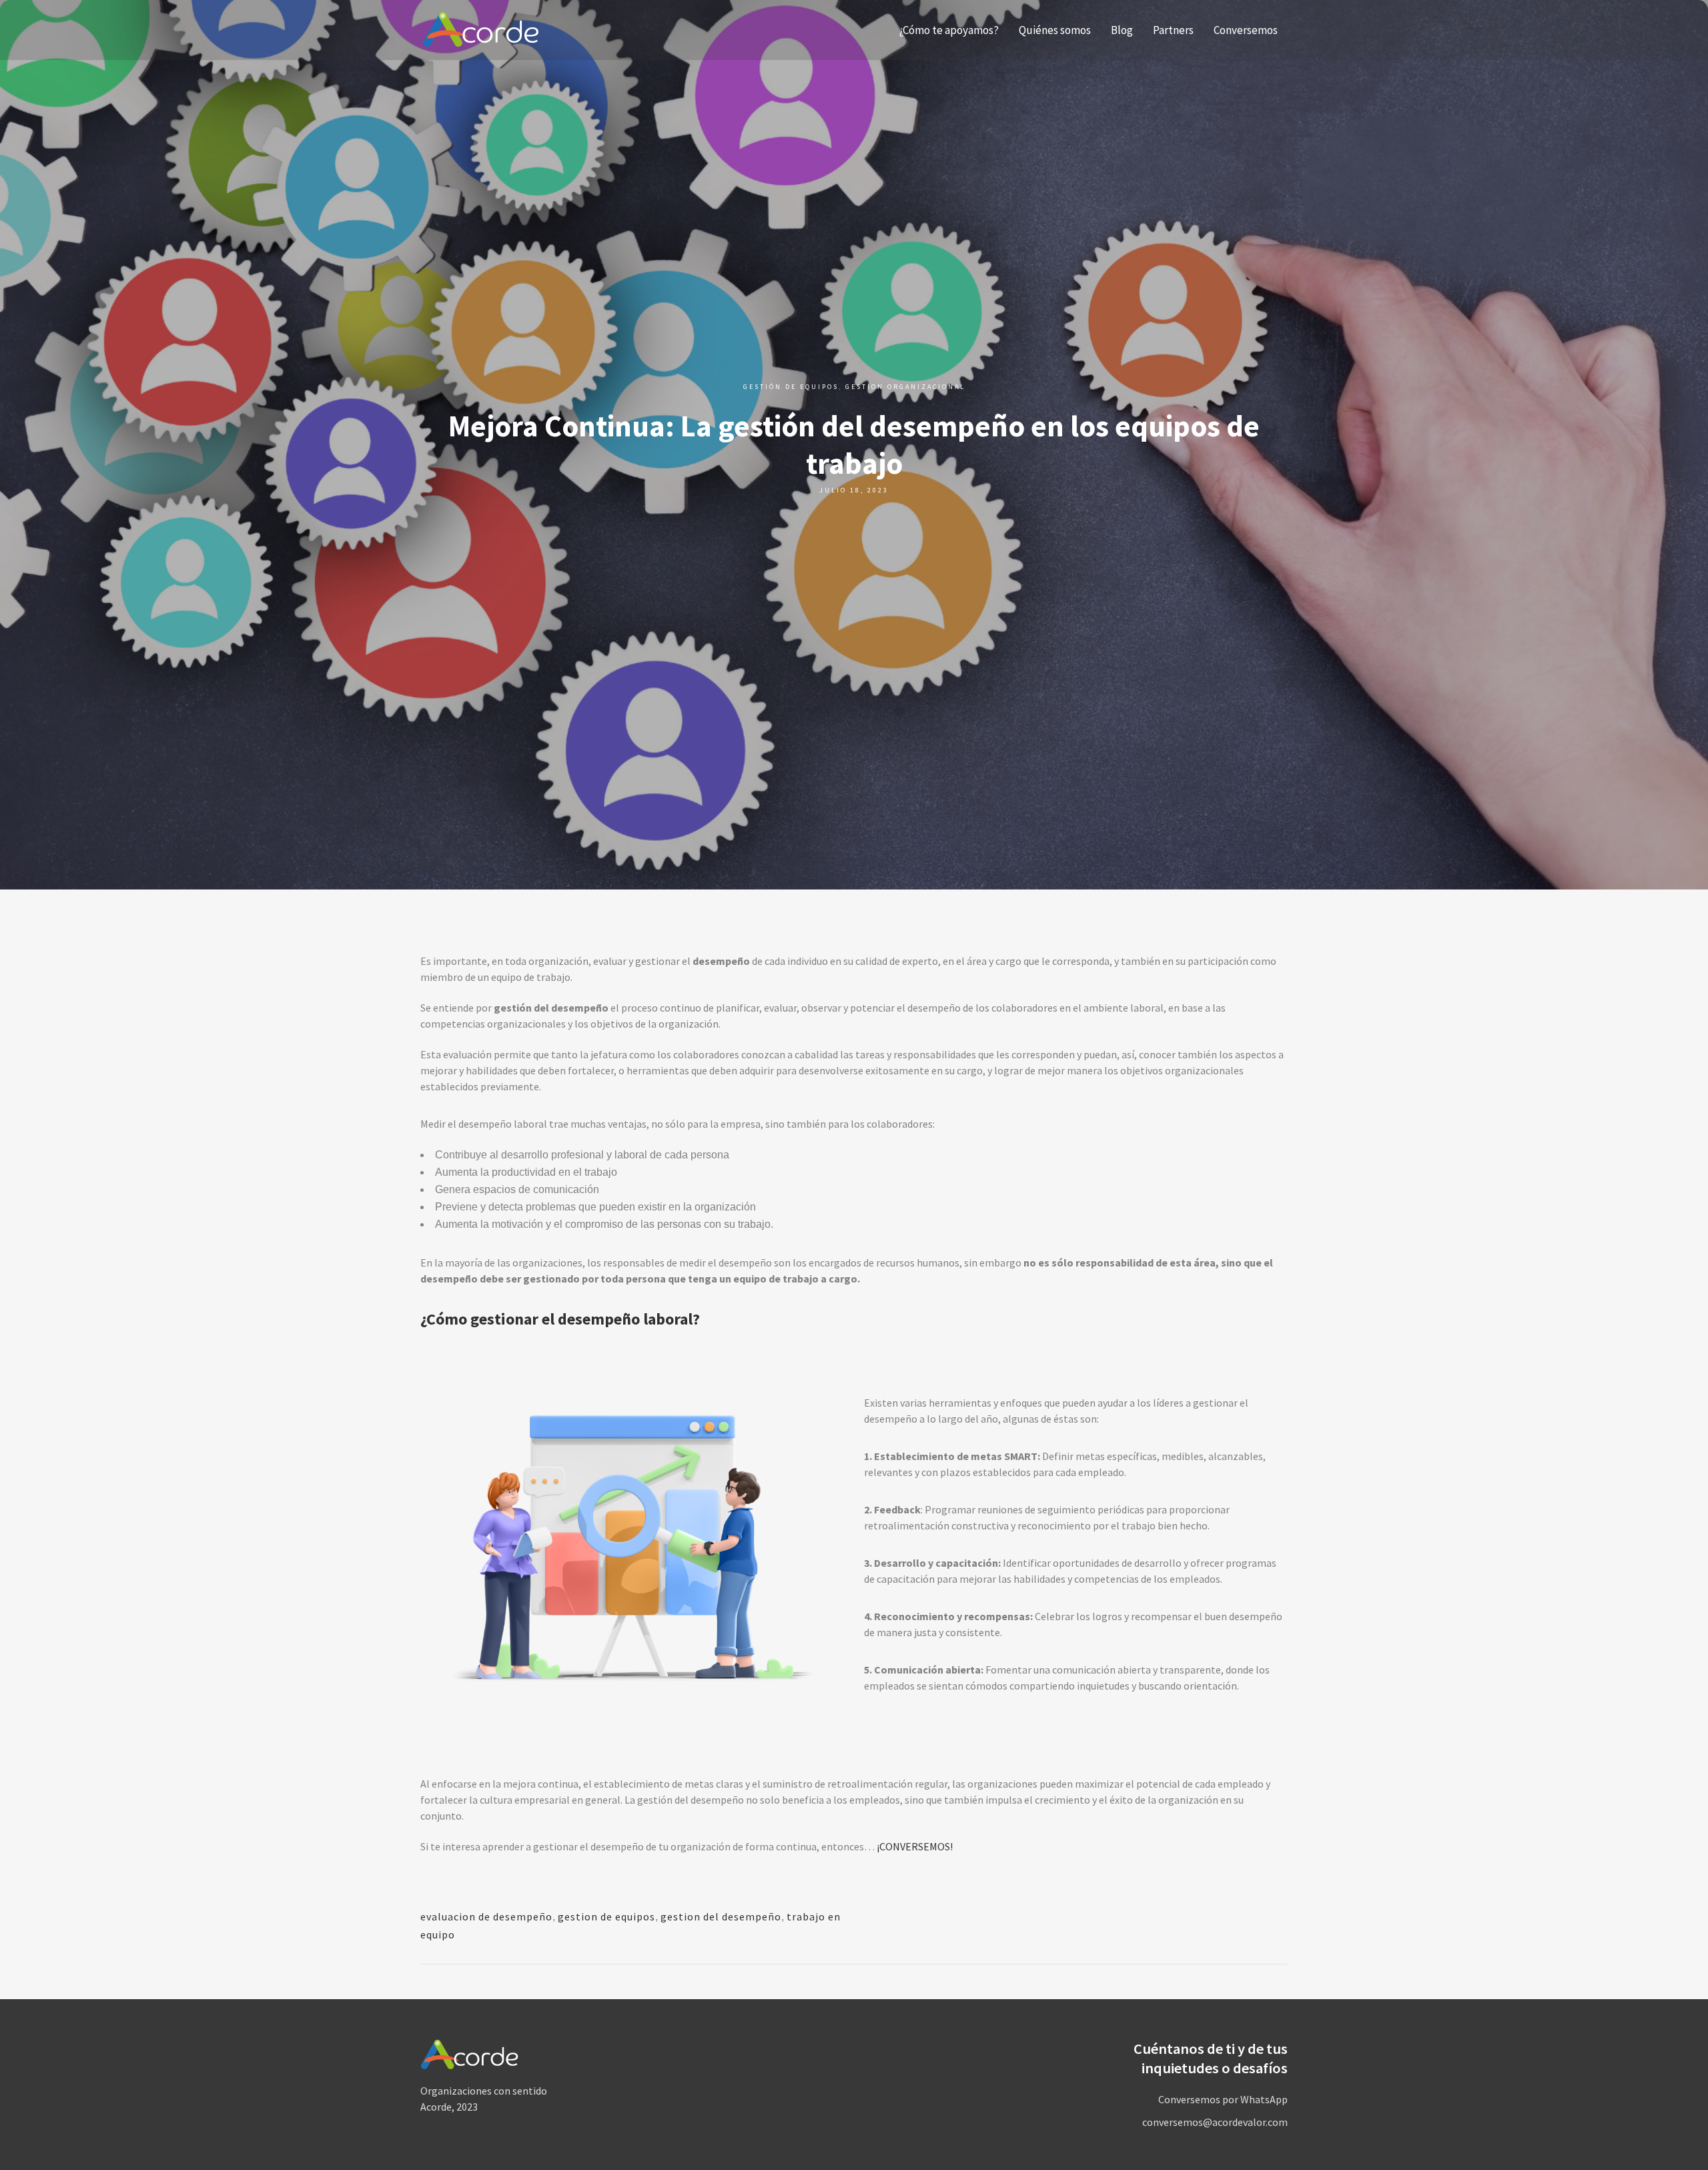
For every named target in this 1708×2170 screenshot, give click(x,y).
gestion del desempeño (721, 1916)
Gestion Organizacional (905, 387)
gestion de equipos (606, 1916)
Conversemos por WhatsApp (1223, 2099)
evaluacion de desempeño (486, 1916)
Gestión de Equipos (791, 387)
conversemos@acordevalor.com (1215, 2122)
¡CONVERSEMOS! (915, 1846)
